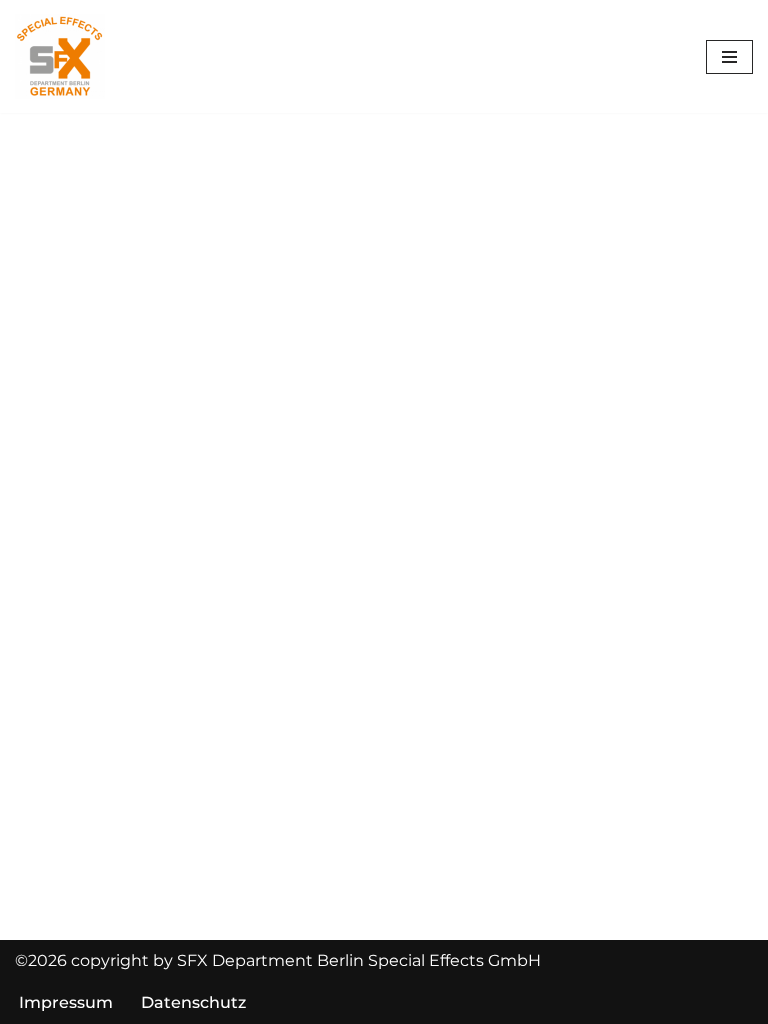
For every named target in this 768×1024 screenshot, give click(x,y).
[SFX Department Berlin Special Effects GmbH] (60, 56)
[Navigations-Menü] (729, 57)
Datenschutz (193, 1002)
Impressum (66, 1002)
